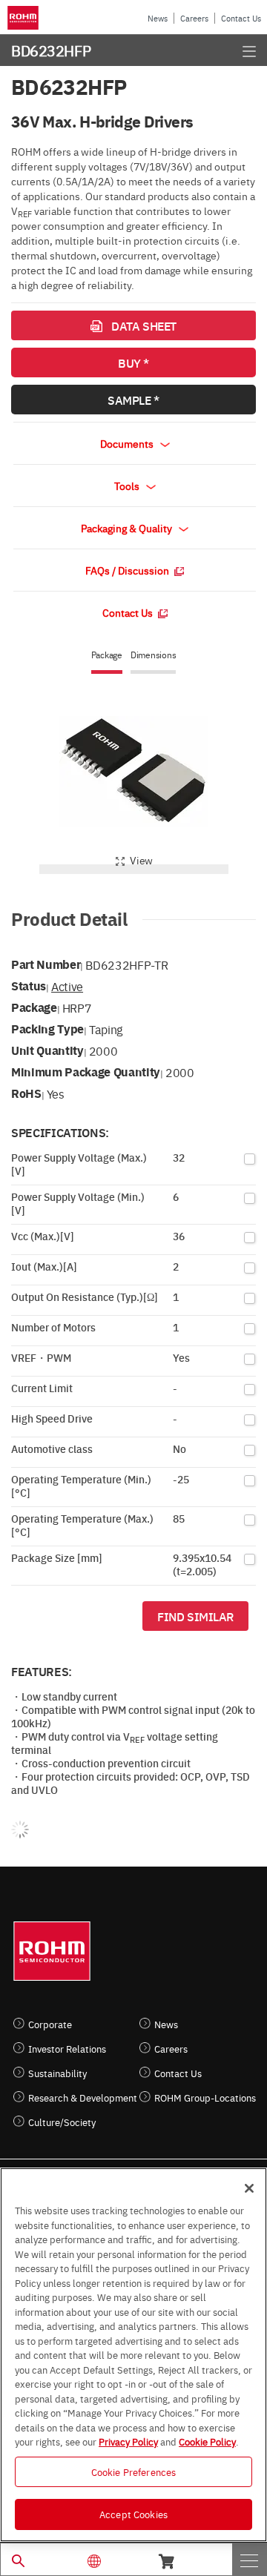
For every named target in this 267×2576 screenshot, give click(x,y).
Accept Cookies (133, 2514)
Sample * (133, 400)
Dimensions (154, 655)
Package (107, 655)
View (141, 860)
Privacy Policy (128, 2441)
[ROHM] (25, 18)
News (158, 18)
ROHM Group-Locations (205, 2097)
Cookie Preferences (133, 2471)
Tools (128, 486)
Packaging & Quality (128, 528)
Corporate (50, 2024)
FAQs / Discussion (128, 570)
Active (67, 986)
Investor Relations (67, 2049)
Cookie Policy (207, 2441)
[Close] (249, 2188)
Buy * (133, 362)
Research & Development (83, 2097)
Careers (194, 18)
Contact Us (241, 18)
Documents (128, 443)
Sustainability (57, 2073)
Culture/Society (62, 2122)
